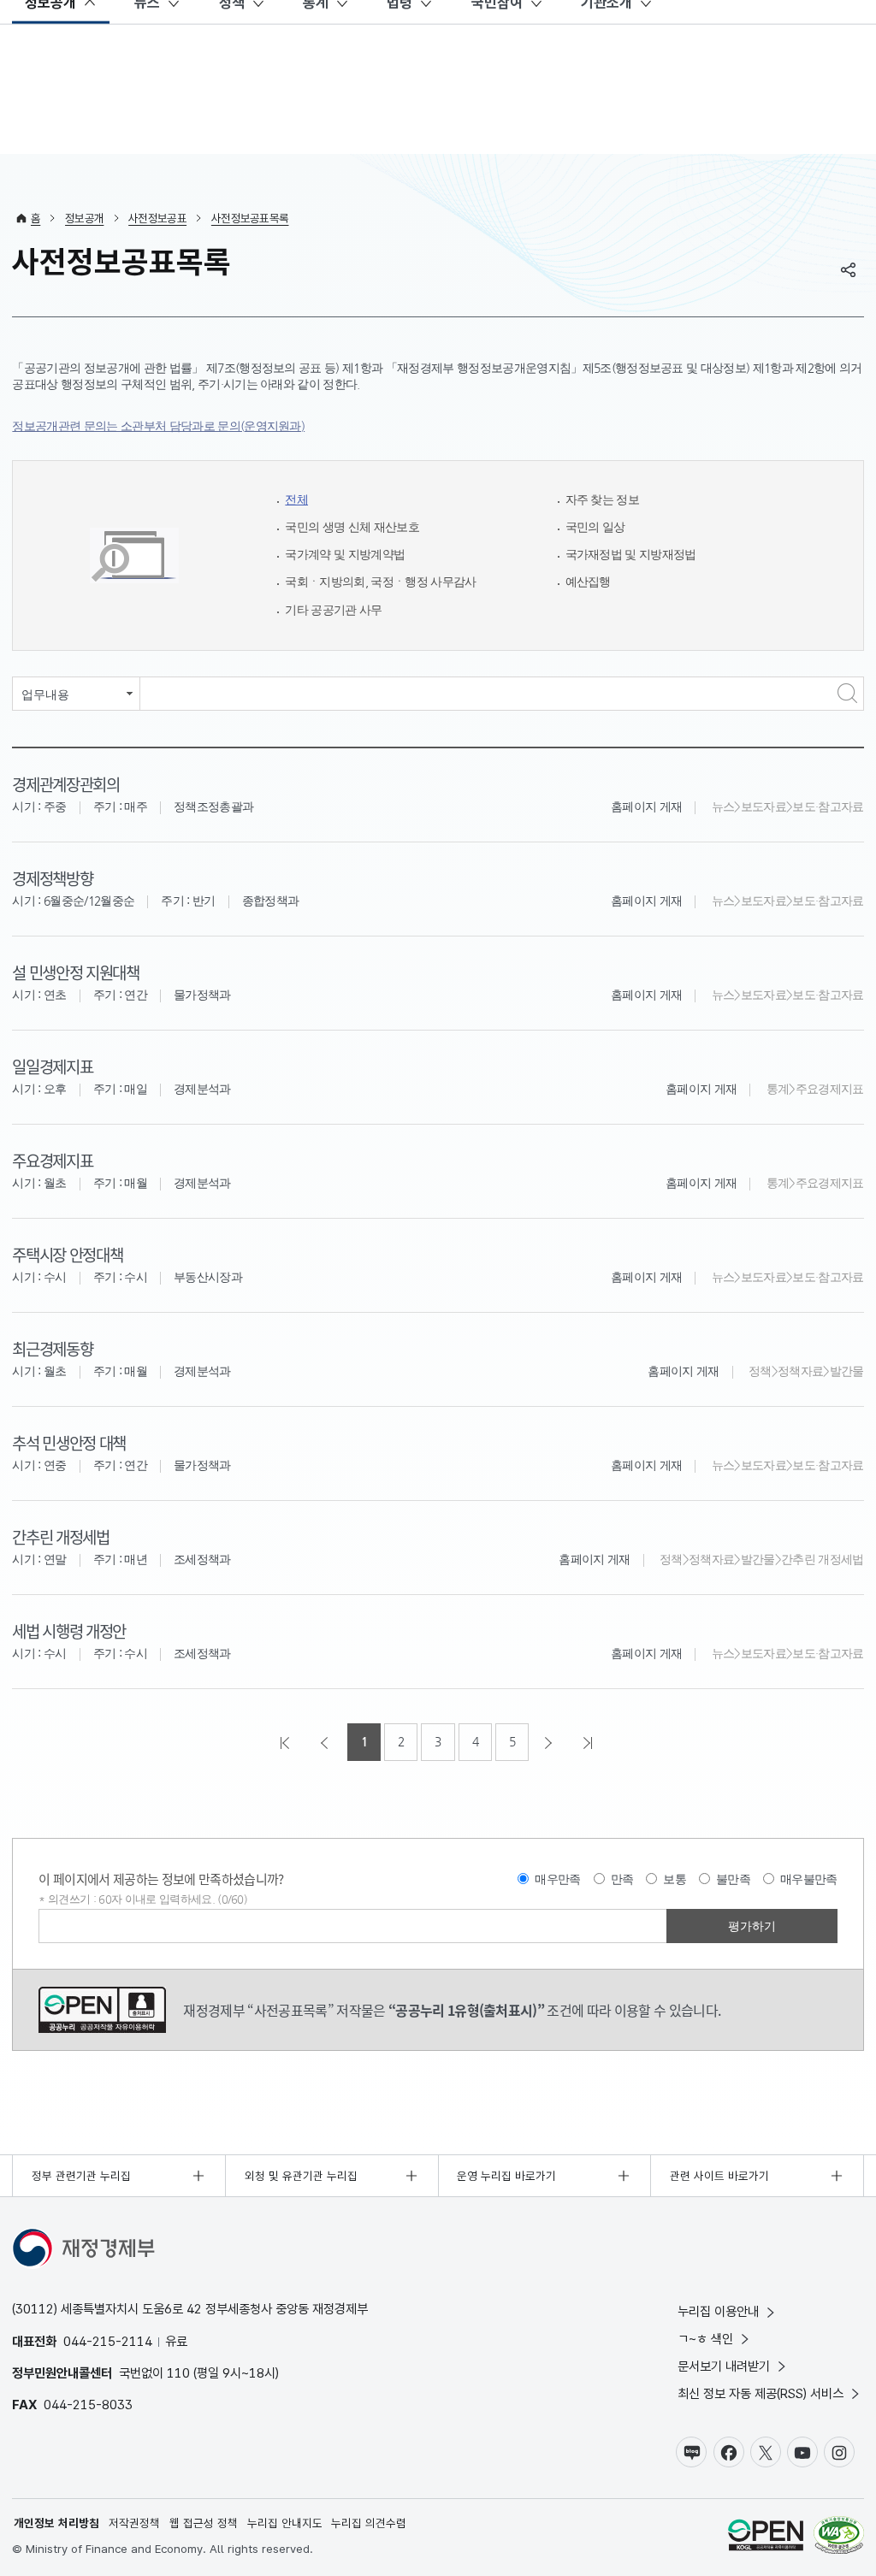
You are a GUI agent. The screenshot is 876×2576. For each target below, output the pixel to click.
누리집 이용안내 (718, 2311)
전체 (296, 500)
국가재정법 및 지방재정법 (631, 555)
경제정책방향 (52, 878)
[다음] (550, 1742)
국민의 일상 (595, 527)
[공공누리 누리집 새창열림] (766, 2537)
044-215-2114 (108, 2341)
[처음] (287, 1742)
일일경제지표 (52, 1066)
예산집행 (588, 582)
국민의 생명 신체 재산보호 (352, 527)
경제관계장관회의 (65, 784)
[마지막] (589, 1742)
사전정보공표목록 (250, 218)
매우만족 (557, 1879)
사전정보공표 (157, 218)
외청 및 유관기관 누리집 (301, 2176)
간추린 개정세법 (60, 1536)
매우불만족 (809, 1879)
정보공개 (84, 218)
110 (178, 2373)
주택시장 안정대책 (67, 1254)
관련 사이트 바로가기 (719, 2176)
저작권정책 (134, 2523)
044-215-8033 (88, 2405)
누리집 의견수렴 (369, 2523)
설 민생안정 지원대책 (75, 972)
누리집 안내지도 (285, 2523)
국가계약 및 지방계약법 (345, 555)
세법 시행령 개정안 (69, 1631)
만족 (622, 1879)
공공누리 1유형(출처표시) (102, 2010)
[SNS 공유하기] (849, 269)
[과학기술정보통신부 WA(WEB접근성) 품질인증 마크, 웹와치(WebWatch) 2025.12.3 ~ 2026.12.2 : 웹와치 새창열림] (839, 2537)
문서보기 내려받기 (724, 2366)
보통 (675, 1879)
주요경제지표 (52, 1160)
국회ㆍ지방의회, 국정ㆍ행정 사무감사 (380, 582)
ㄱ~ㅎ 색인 (705, 2339)
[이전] (326, 1742)
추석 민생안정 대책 (69, 1442)
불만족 (733, 1879)
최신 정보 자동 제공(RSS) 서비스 (761, 2393)
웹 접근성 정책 (204, 2523)
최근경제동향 (52, 1348)
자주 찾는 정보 (603, 500)
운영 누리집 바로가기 (506, 2176)
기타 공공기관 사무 (333, 610)
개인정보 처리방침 (56, 2523)
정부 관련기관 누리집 (81, 2176)
